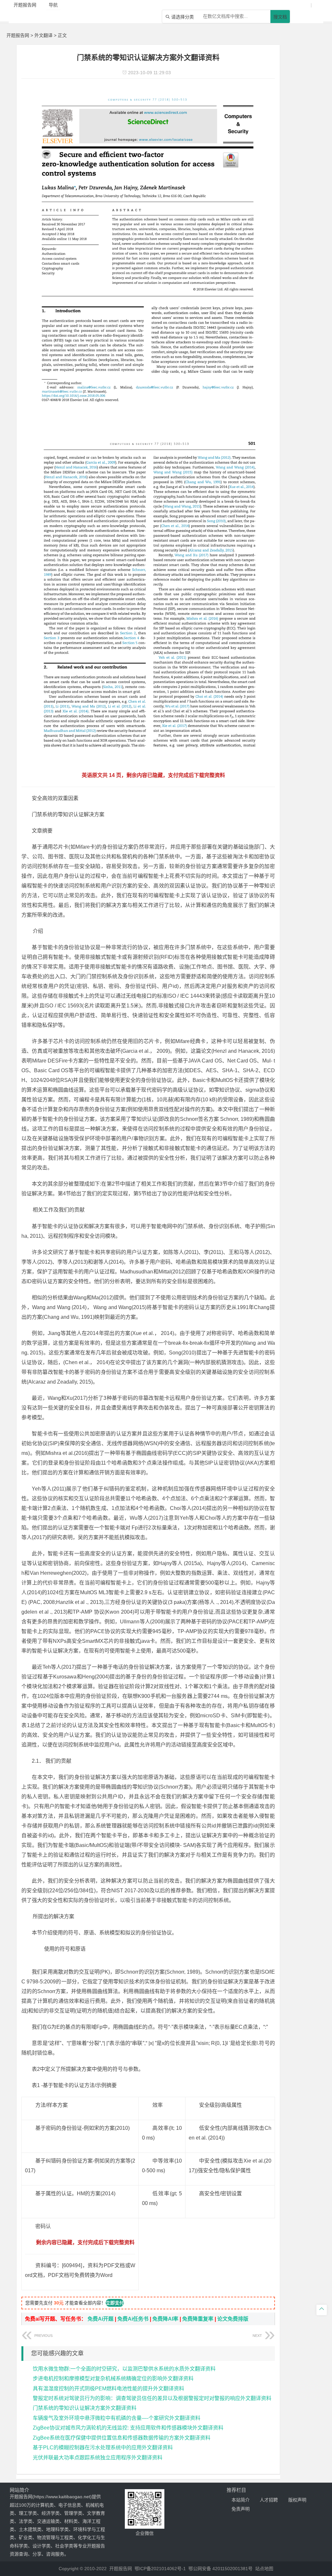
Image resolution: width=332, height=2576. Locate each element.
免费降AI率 (165, 2319)
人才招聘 (269, 2500)
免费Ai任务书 (133, 2319)
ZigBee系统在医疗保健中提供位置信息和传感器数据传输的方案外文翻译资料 (122, 2438)
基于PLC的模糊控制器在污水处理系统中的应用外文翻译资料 (103, 2448)
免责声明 (241, 2509)
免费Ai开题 (101, 2319)
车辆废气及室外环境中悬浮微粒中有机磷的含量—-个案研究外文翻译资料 (117, 2418)
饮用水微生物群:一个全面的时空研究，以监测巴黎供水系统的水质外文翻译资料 (124, 2369)
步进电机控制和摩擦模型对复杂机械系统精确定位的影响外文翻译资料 (113, 2379)
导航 (53, 5)
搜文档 (280, 17)
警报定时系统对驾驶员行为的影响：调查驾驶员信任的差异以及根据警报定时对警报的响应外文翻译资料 (152, 2398)
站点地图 (264, 2569)
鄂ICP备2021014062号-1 (160, 2569)
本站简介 (241, 2500)
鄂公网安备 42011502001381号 (220, 2569)
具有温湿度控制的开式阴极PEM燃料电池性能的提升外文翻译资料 (108, 2389)
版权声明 (297, 2500)
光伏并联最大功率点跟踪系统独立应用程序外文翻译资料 (98, 2458)
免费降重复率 (198, 2319)
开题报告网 (18, 35)
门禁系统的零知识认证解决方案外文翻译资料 (85, 2408)
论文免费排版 (233, 2319)
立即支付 (115, 2303)
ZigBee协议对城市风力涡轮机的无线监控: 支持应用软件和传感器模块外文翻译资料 (128, 2428)
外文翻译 (43, 35)
